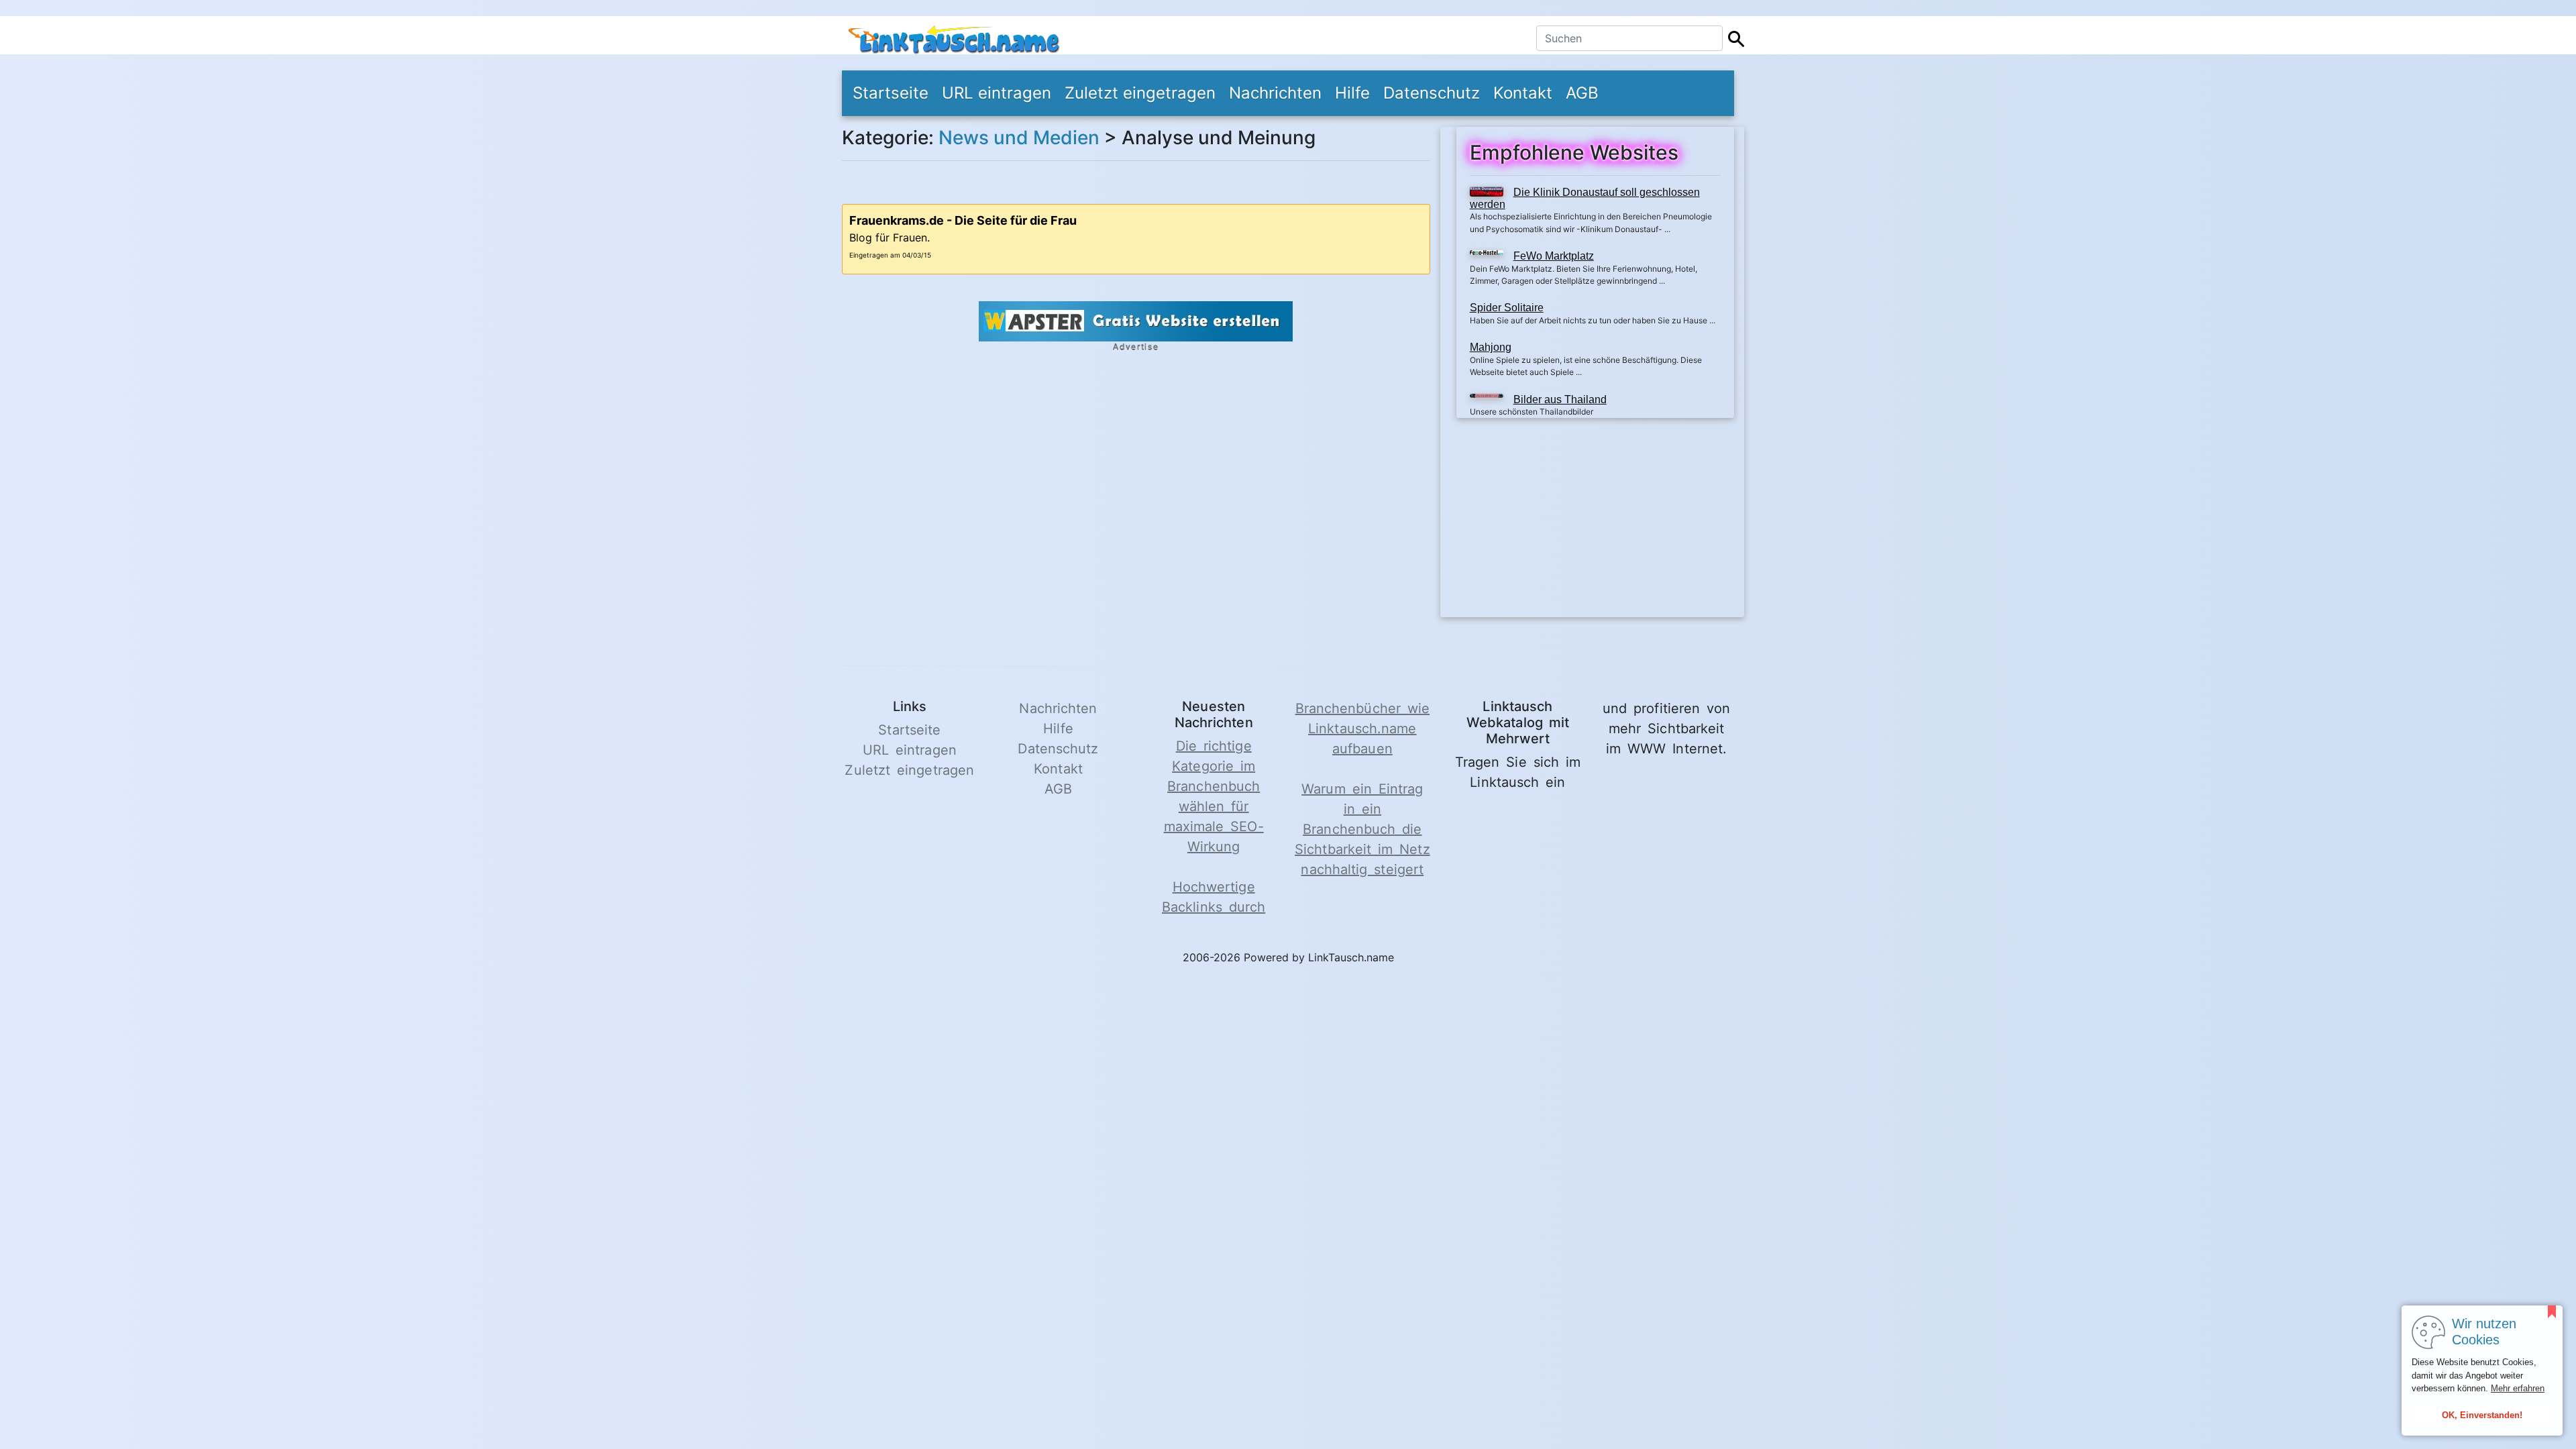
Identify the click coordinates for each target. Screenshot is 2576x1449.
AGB (1582, 93)
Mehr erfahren (2518, 1388)
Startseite (891, 93)
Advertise (1136, 347)
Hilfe (1352, 93)
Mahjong (1491, 347)
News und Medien (1019, 138)
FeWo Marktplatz (1554, 256)
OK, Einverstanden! (2482, 1415)
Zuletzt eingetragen (1140, 93)
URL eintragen (997, 93)
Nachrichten (1275, 93)
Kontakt (1523, 93)
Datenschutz (1432, 93)
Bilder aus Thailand (1560, 399)
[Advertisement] (1595, 523)
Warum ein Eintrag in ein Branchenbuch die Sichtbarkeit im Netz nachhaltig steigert (1362, 829)
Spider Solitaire (1507, 308)
